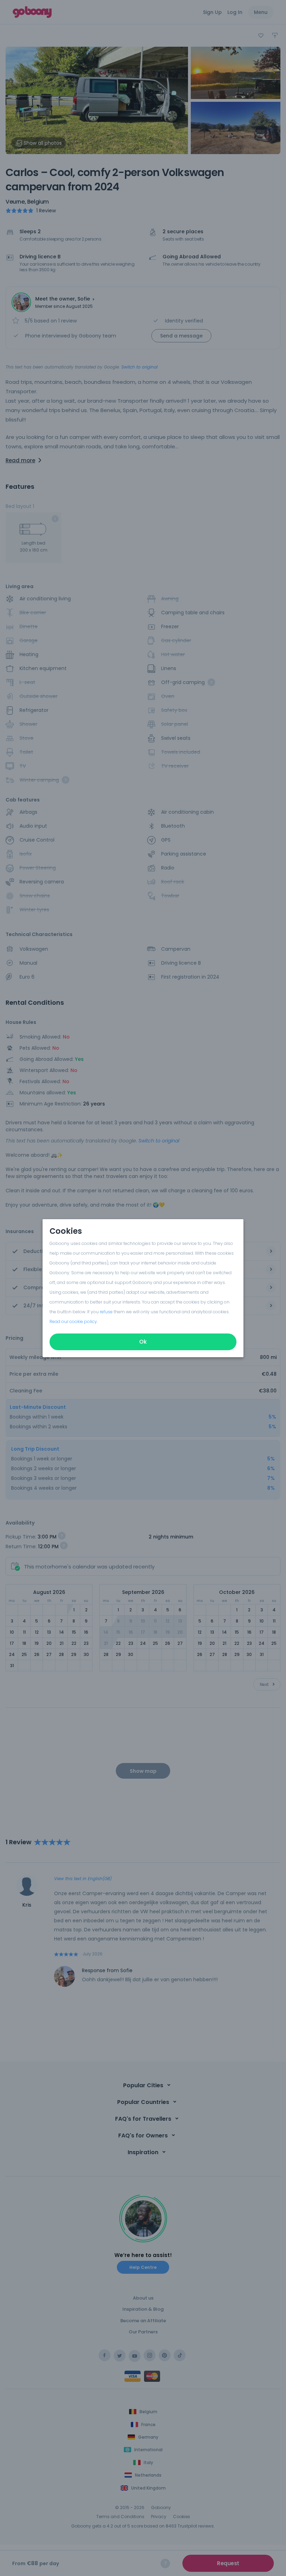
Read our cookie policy (73, 1321)
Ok (143, 1342)
